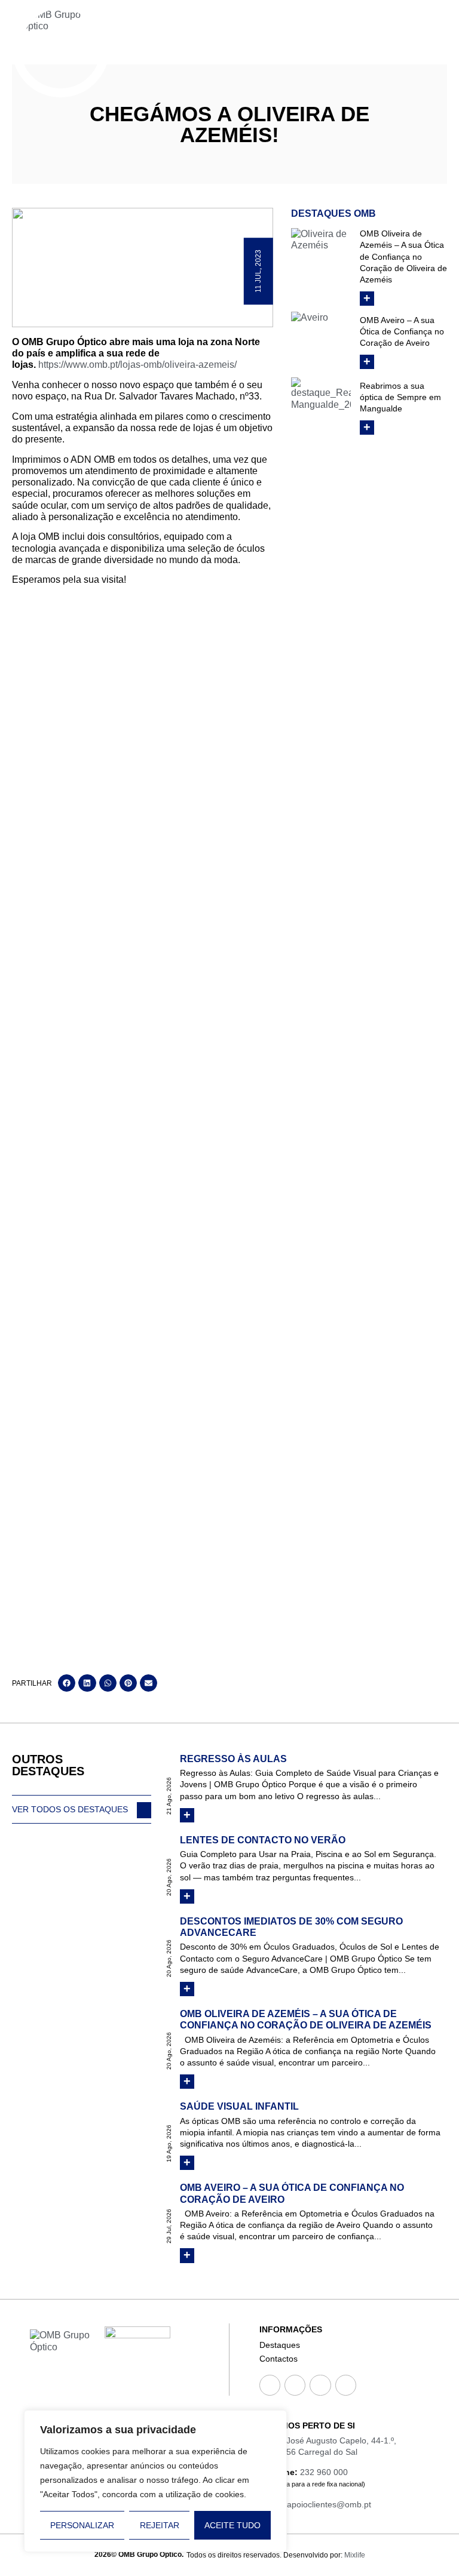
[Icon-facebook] (270, 2385)
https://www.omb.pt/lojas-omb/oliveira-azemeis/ (137, 365)
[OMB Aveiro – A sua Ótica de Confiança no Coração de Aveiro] (321, 342)
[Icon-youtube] (320, 2385)
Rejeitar (160, 2525)
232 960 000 (324, 2472)
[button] (67, 1683)
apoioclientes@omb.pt (329, 2504)
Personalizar (82, 2525)
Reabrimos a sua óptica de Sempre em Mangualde (400, 397)
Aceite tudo (232, 2525)
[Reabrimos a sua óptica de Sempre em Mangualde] (321, 407)
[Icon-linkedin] (346, 2385)
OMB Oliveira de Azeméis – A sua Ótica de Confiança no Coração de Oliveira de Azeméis (403, 256)
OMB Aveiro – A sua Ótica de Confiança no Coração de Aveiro (402, 331)
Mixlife (355, 2555)
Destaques (280, 2345)
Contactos (279, 2359)
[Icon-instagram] (295, 2385)
